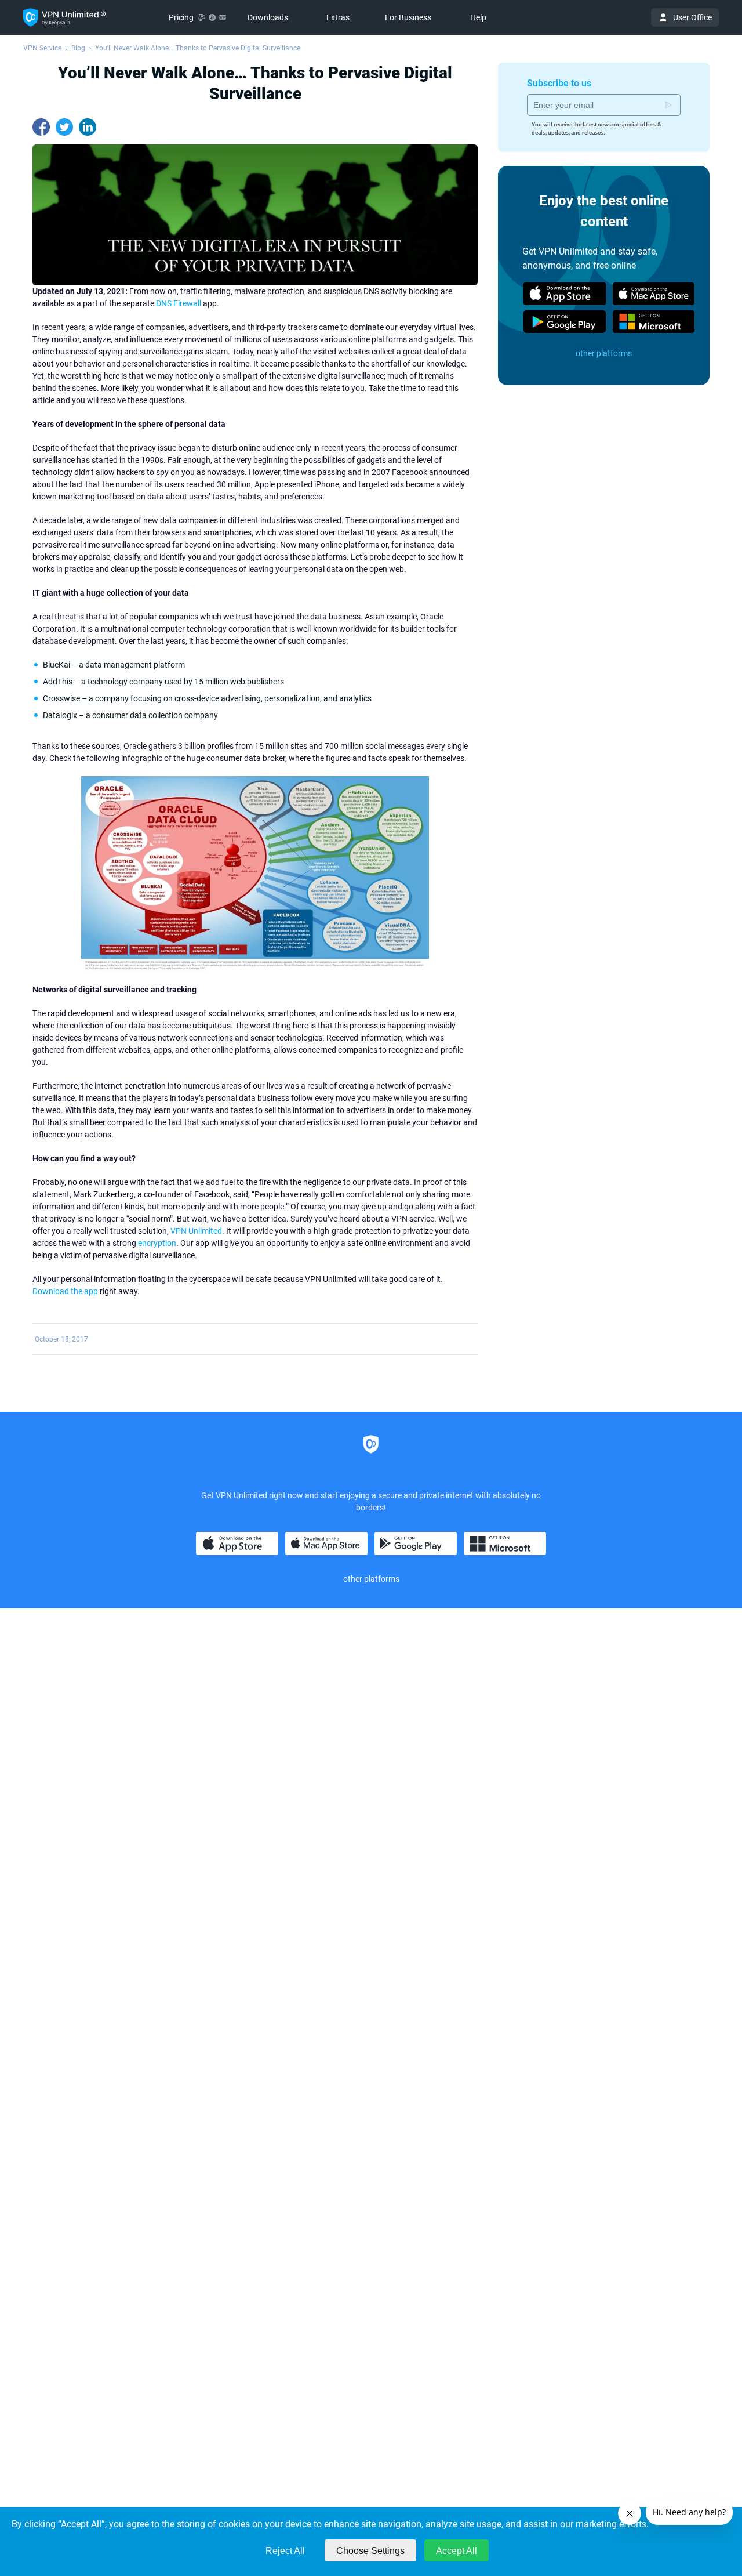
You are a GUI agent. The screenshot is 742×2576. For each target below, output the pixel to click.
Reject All (285, 2551)
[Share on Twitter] (64, 127)
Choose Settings (370, 2551)
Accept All (457, 2551)
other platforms (604, 353)
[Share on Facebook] (41, 127)
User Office (692, 17)
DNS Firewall (179, 303)
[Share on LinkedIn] (88, 127)
